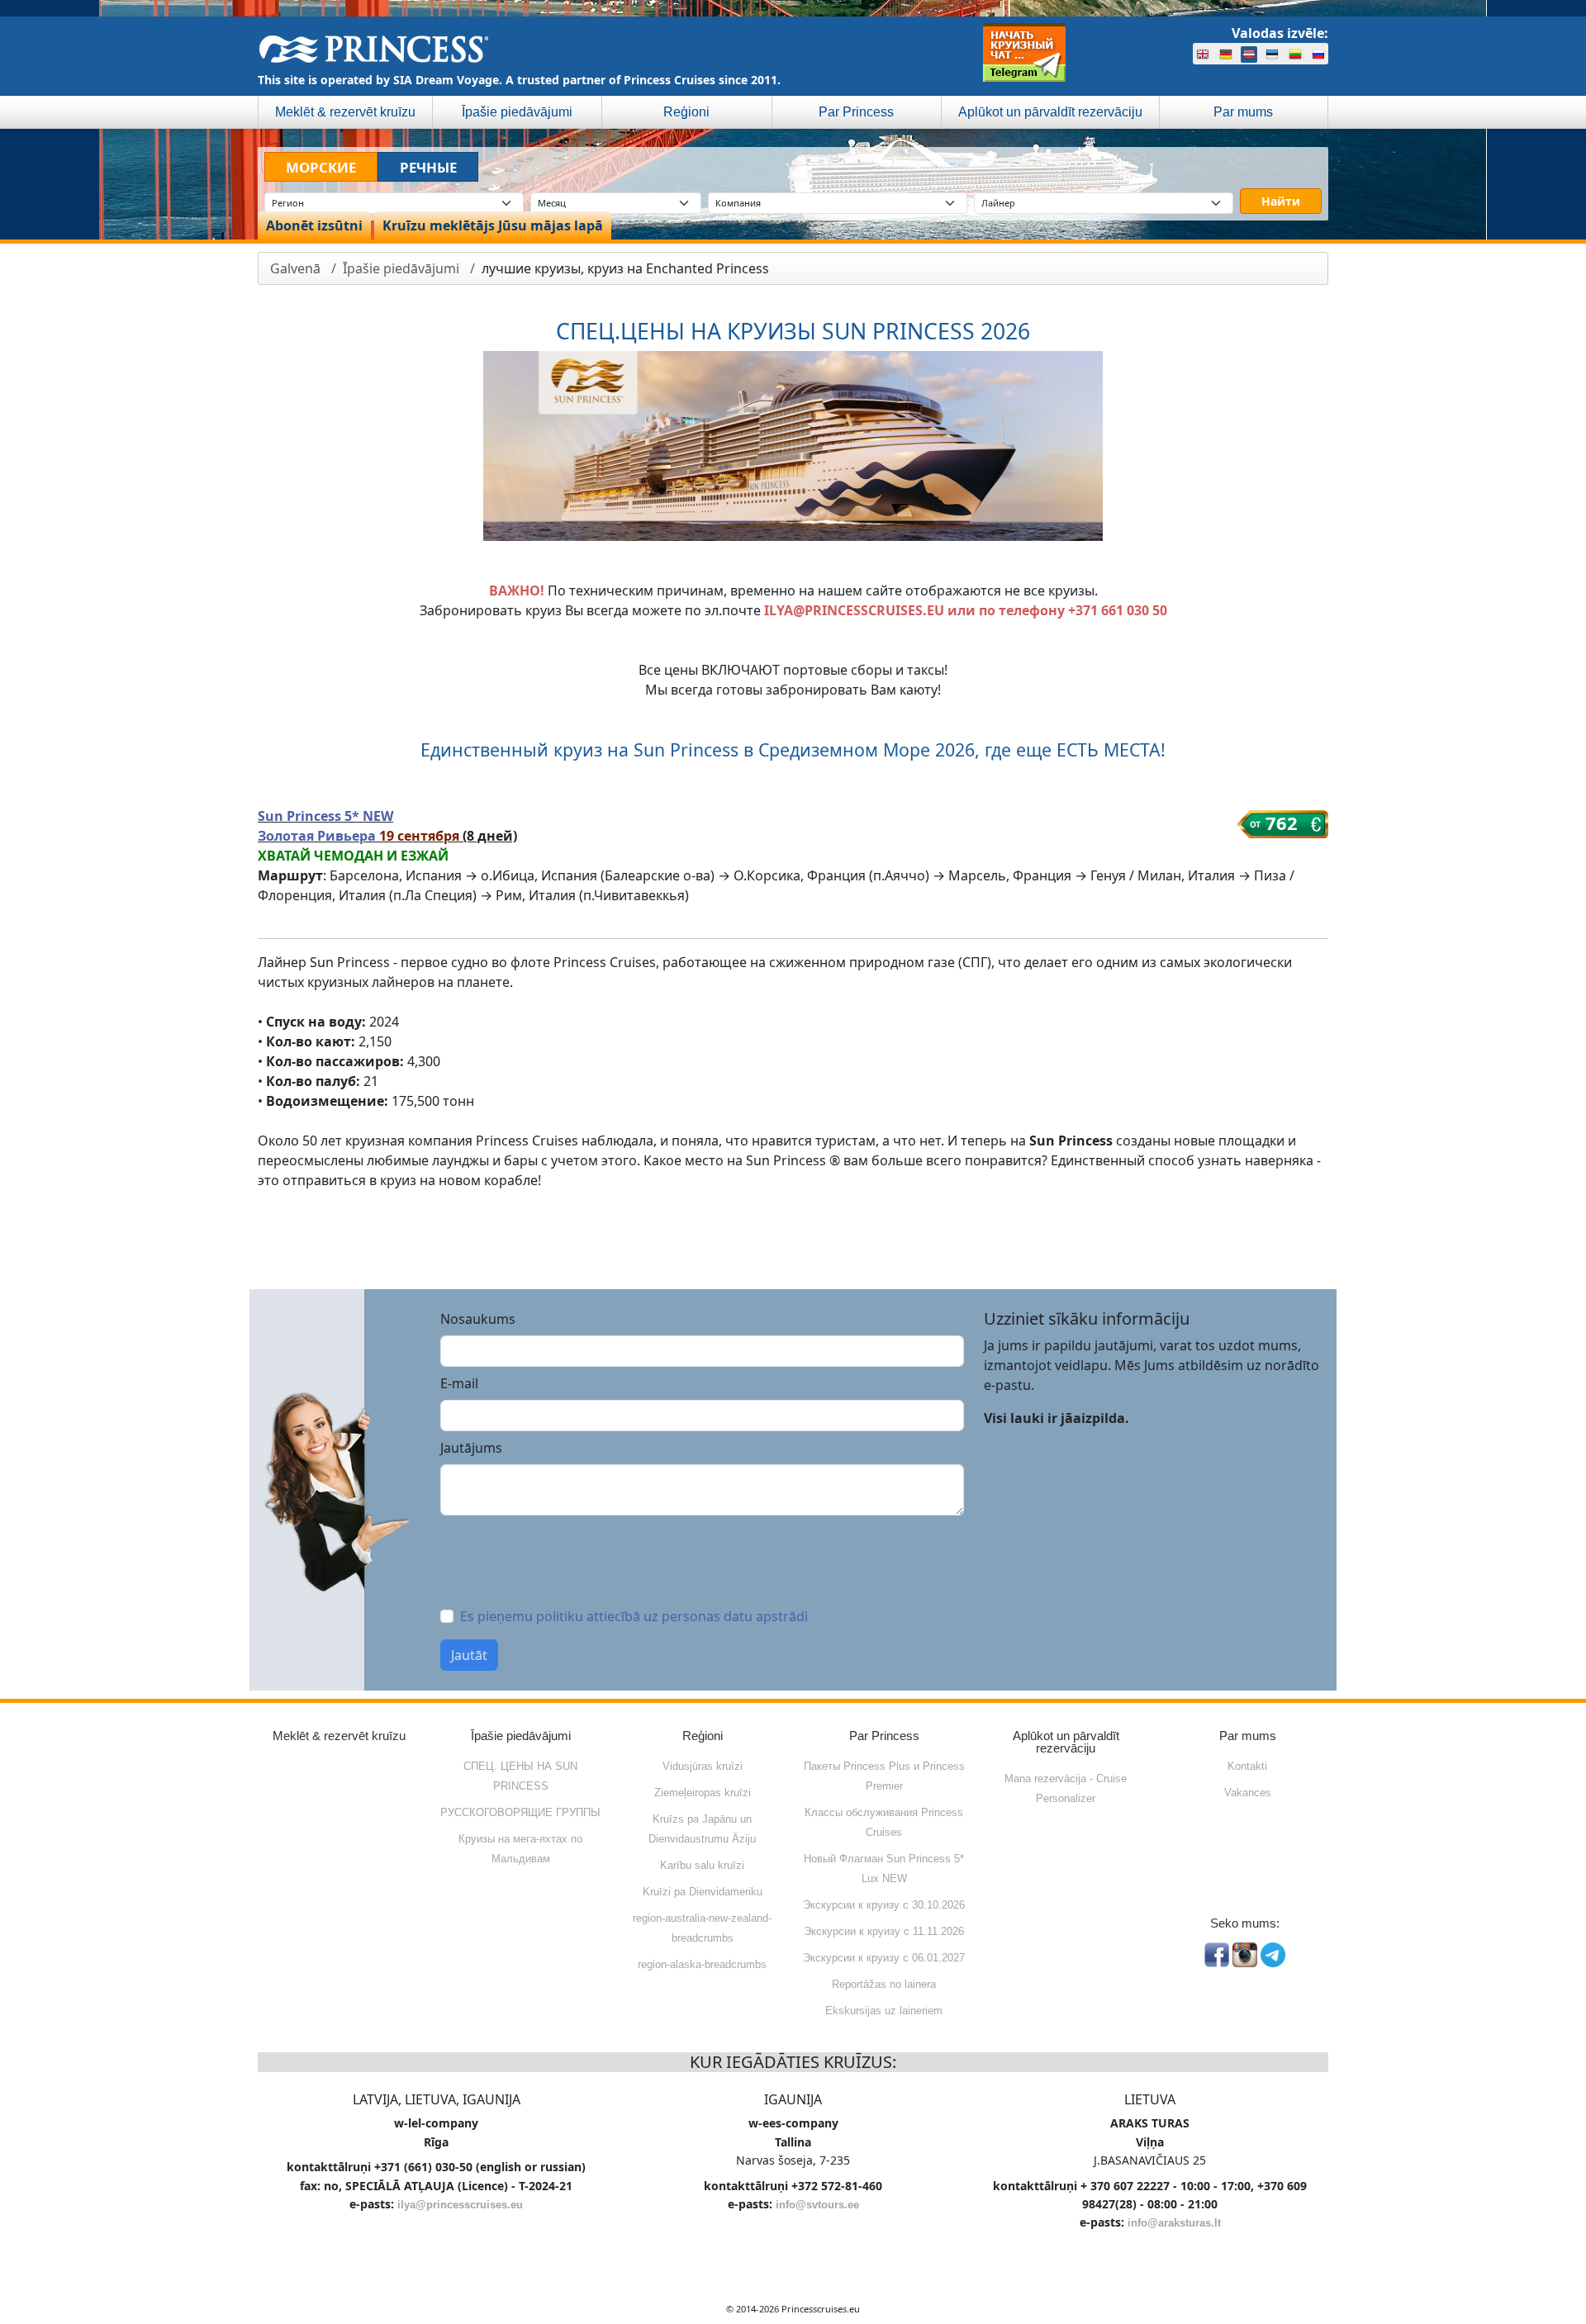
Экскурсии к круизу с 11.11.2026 (884, 1931)
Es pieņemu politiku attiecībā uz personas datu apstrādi (634, 1616)
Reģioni (686, 112)
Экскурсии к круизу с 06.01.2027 (884, 1958)
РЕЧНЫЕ (428, 167)
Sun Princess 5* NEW (325, 816)
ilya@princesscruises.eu (460, 2205)
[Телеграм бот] (1024, 52)
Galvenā (295, 268)
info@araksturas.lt (1174, 2223)
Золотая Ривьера (318, 836)
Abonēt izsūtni (314, 225)
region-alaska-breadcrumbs (702, 1964)
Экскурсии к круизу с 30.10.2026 (884, 1905)
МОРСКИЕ (321, 167)
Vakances (1248, 1793)
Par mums (1243, 112)
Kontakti (1247, 1766)
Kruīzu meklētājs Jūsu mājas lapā (493, 225)
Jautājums (471, 1448)
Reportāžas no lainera (884, 1984)
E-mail (459, 1383)
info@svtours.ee (817, 2205)
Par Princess (856, 112)
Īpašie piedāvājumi (517, 112)
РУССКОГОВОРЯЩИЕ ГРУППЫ (520, 1812)
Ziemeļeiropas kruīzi (703, 1793)
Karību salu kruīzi (702, 1865)
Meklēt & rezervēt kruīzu (345, 112)
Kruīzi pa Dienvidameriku (703, 1892)
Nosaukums (478, 1319)
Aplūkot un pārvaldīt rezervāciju (1050, 112)
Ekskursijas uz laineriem (884, 2011)
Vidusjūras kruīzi (703, 1766)
